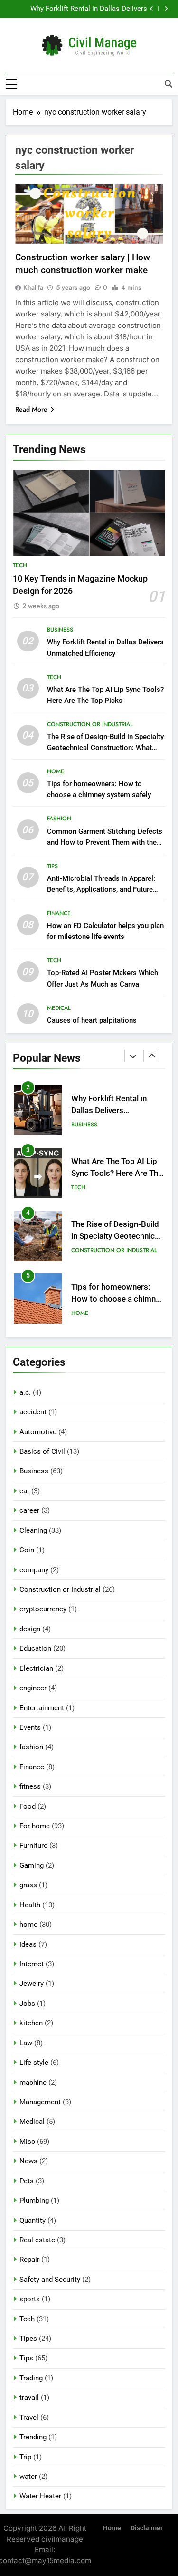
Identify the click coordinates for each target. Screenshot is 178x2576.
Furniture (33, 1846)
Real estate (37, 2240)
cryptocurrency (43, 1609)
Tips (52, 866)
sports (30, 2299)
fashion (59, 819)
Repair (29, 2260)
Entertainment (42, 1708)
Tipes (28, 2339)
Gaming (32, 1865)
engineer (33, 1688)
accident (33, 1412)
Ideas (28, 1944)
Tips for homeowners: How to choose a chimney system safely (117, 1245)
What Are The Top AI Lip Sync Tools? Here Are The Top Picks (80, 10)
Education (35, 1648)
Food (28, 1806)
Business (60, 630)
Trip (25, 2457)
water (28, 2477)
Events (30, 1727)
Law (26, 2043)
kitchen (31, 2023)
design (30, 1629)
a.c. (25, 1392)
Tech (20, 565)
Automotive (38, 1432)
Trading (31, 2378)
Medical (59, 1008)
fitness (30, 1786)
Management (40, 2102)
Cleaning (33, 1530)
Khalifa (33, 287)
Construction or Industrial (90, 724)
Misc (27, 2142)
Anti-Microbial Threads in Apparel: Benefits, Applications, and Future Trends (101, 889)
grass (28, 1885)
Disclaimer (147, 2528)
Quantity (33, 2221)
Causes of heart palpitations (92, 1020)
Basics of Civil (42, 1451)
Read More (31, 409)
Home (112, 2528)
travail (29, 2398)
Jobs (27, 2004)
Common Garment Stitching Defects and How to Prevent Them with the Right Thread (105, 842)
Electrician (36, 1668)
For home (35, 1826)
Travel (29, 2418)
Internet (32, 1964)
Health (30, 1905)
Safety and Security (50, 2280)
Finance (59, 913)
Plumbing (34, 2201)
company (34, 1570)
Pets (27, 2181)
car (24, 1491)
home (56, 771)
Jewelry (32, 1984)
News (28, 2161)
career (29, 1510)
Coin (27, 1550)
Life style (34, 2063)
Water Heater (40, 2496)
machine (33, 2083)
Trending (33, 2437)
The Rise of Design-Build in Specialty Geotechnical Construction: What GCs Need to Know (105, 748)
